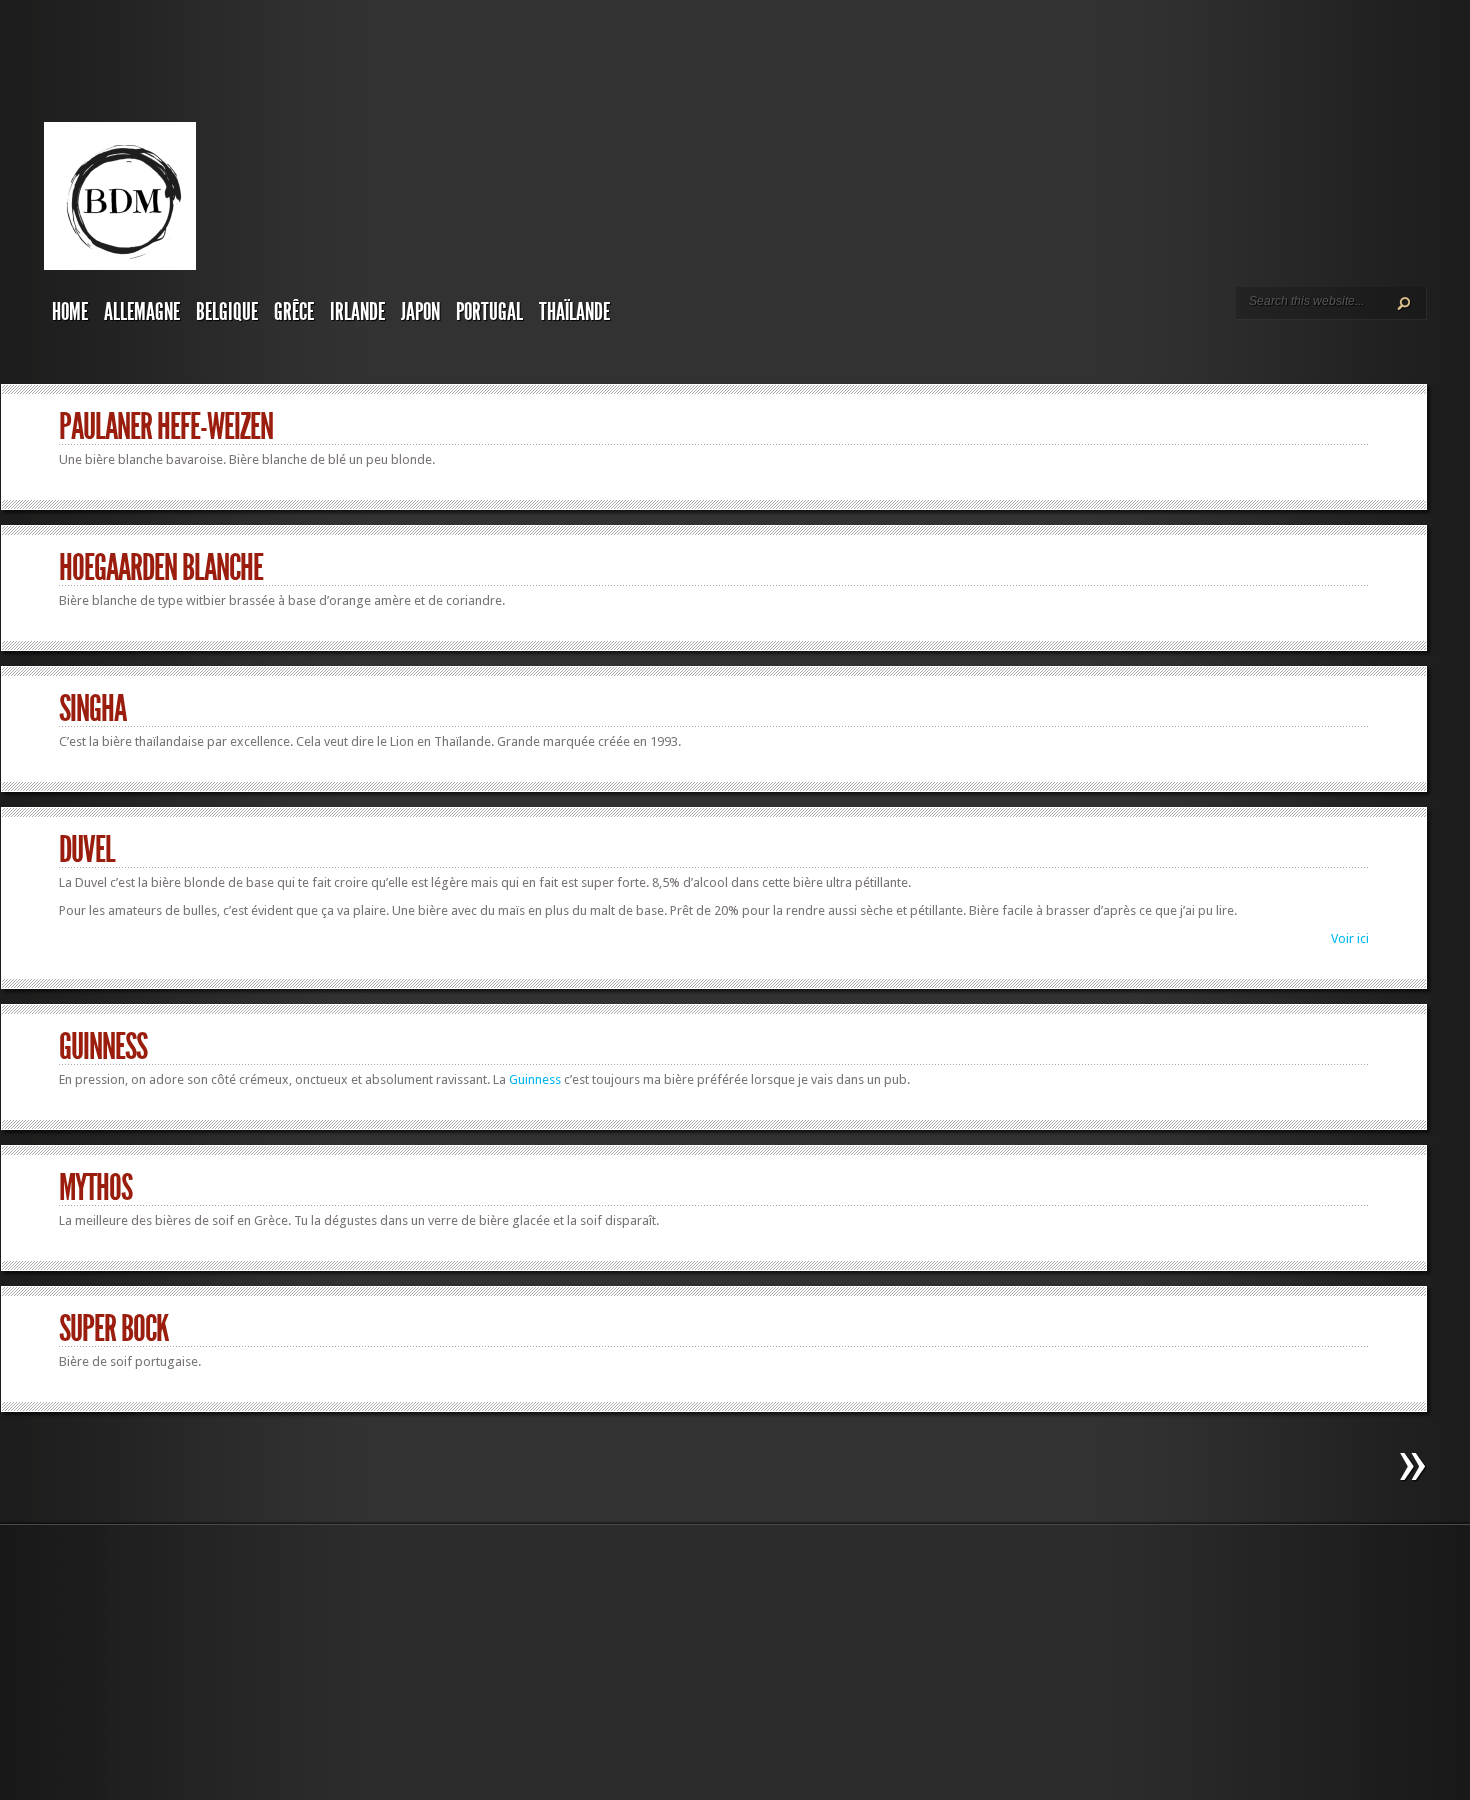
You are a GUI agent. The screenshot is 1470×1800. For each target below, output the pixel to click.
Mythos (95, 1188)
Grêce (294, 312)
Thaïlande (574, 312)
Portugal (489, 312)
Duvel (87, 850)
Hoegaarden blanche (161, 568)
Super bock (114, 1329)
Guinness (103, 1047)
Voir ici (1350, 938)
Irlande (357, 312)
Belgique (227, 312)
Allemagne (142, 312)
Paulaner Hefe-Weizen (166, 427)
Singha (92, 709)
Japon (420, 312)
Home (70, 312)
